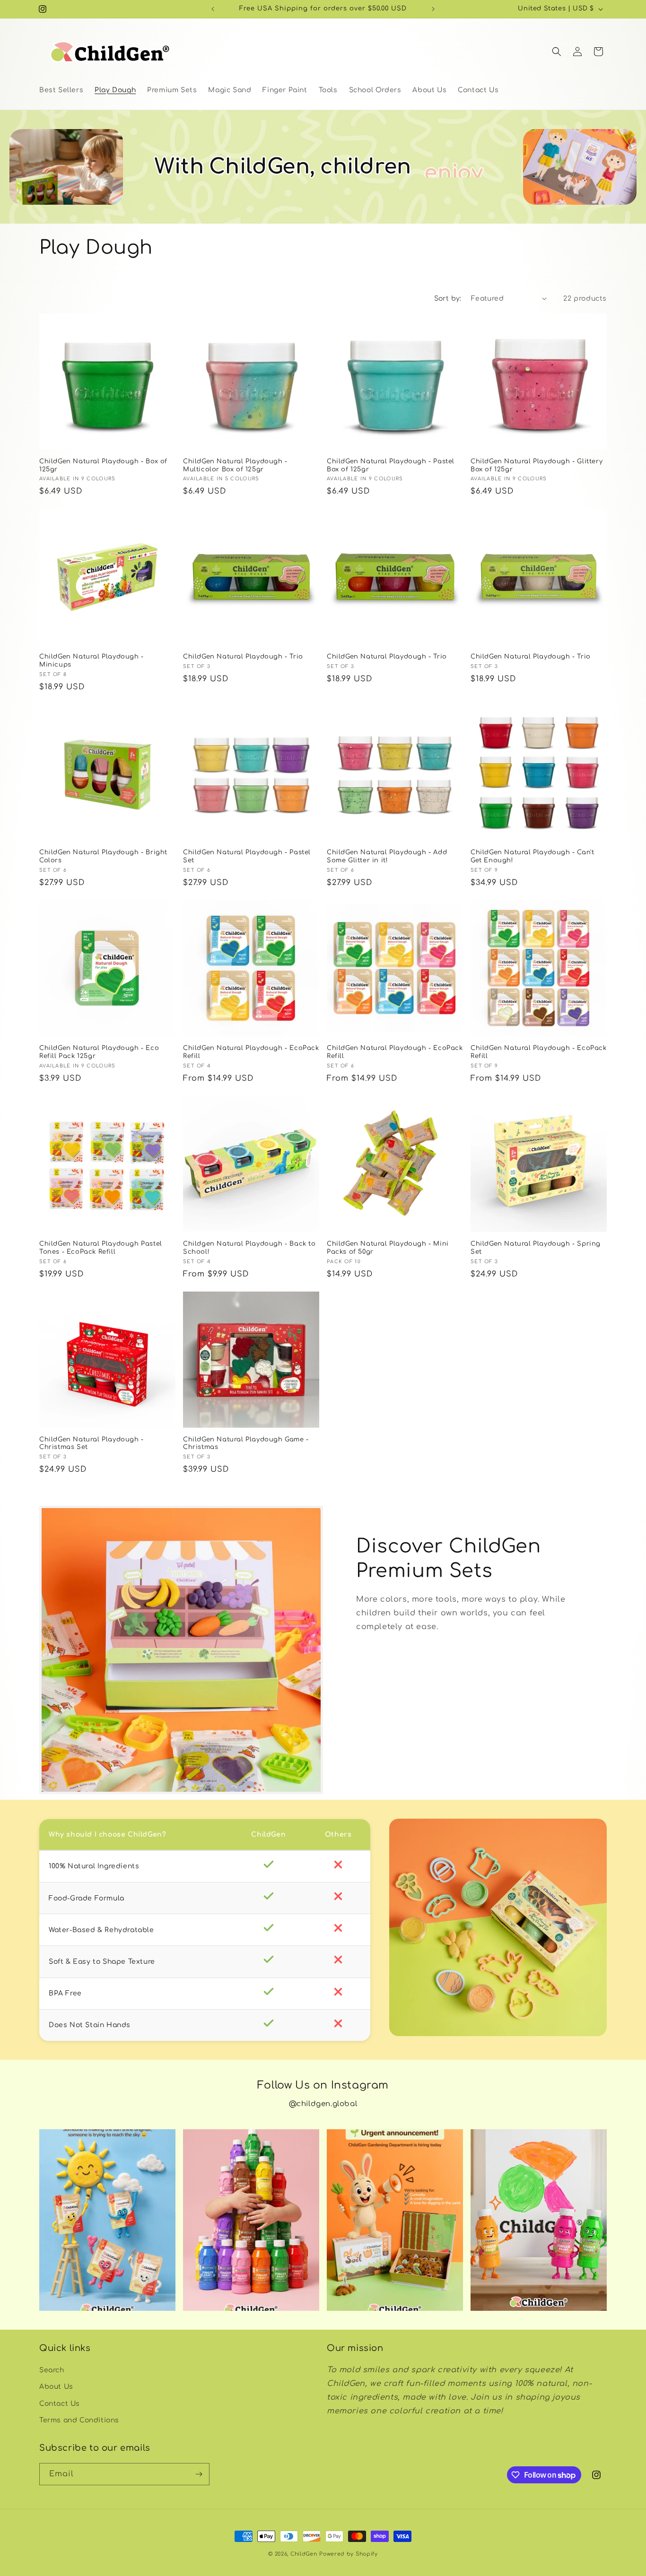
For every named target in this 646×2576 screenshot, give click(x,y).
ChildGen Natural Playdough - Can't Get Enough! (532, 856)
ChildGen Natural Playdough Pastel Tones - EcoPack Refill (101, 1248)
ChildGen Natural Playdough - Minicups (92, 661)
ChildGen (304, 2554)
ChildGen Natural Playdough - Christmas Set (92, 1444)
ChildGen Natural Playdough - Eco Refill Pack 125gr (99, 1052)
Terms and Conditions (79, 2420)
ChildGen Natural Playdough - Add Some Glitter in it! (387, 856)
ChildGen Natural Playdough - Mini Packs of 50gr (388, 1248)
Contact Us (60, 2404)
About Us (56, 2387)
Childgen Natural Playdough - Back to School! (249, 1248)
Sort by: (448, 299)
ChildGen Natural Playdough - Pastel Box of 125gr (391, 465)
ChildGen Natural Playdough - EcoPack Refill (251, 1052)
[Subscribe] (199, 2474)
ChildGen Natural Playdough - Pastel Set (247, 856)
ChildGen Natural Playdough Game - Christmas (246, 1444)
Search (52, 2370)
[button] (557, 52)
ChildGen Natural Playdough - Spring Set (536, 1248)
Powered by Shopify (349, 2554)
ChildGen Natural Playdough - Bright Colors (103, 856)
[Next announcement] (433, 9)
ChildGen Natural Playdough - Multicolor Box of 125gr (235, 465)
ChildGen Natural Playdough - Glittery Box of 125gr (537, 465)
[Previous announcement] (213, 9)
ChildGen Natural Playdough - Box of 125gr (103, 465)
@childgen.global (323, 2104)
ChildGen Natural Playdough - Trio (243, 657)
